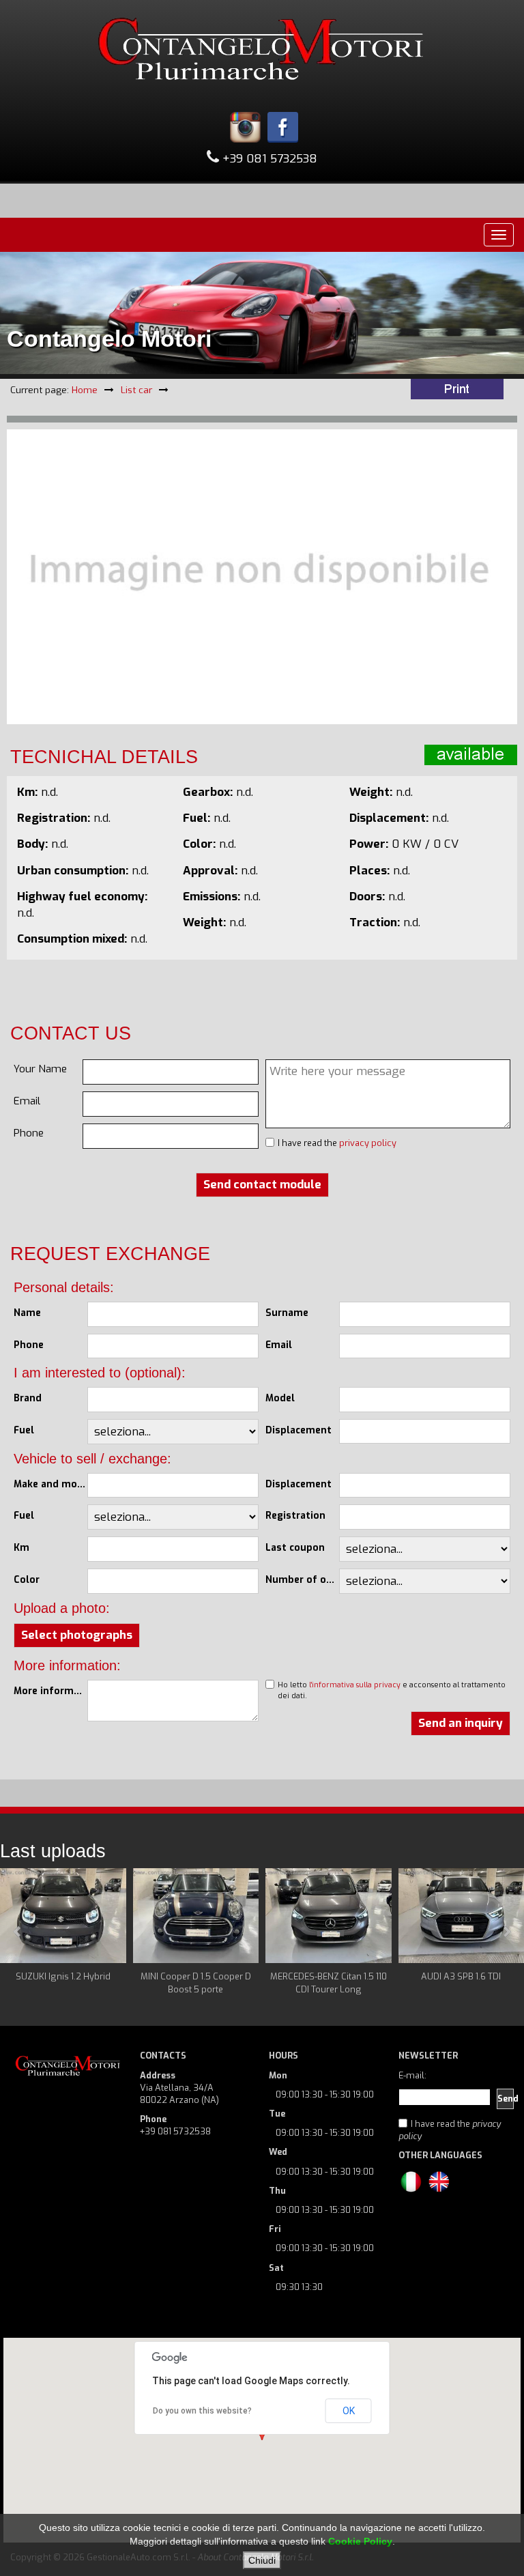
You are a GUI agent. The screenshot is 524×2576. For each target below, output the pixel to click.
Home (85, 390)
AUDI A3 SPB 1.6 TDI (461, 1976)
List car (136, 390)
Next (506, 1932)
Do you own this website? (202, 2411)
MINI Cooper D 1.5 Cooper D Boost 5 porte (196, 1983)
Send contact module (262, 1185)
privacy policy (368, 1143)
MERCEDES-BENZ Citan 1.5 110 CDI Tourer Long (329, 1983)
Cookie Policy (360, 2541)
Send (506, 2099)
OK (349, 2411)
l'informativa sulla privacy (355, 1685)
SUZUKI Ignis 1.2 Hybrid (63, 1976)
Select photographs (77, 1635)
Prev (18, 1932)
